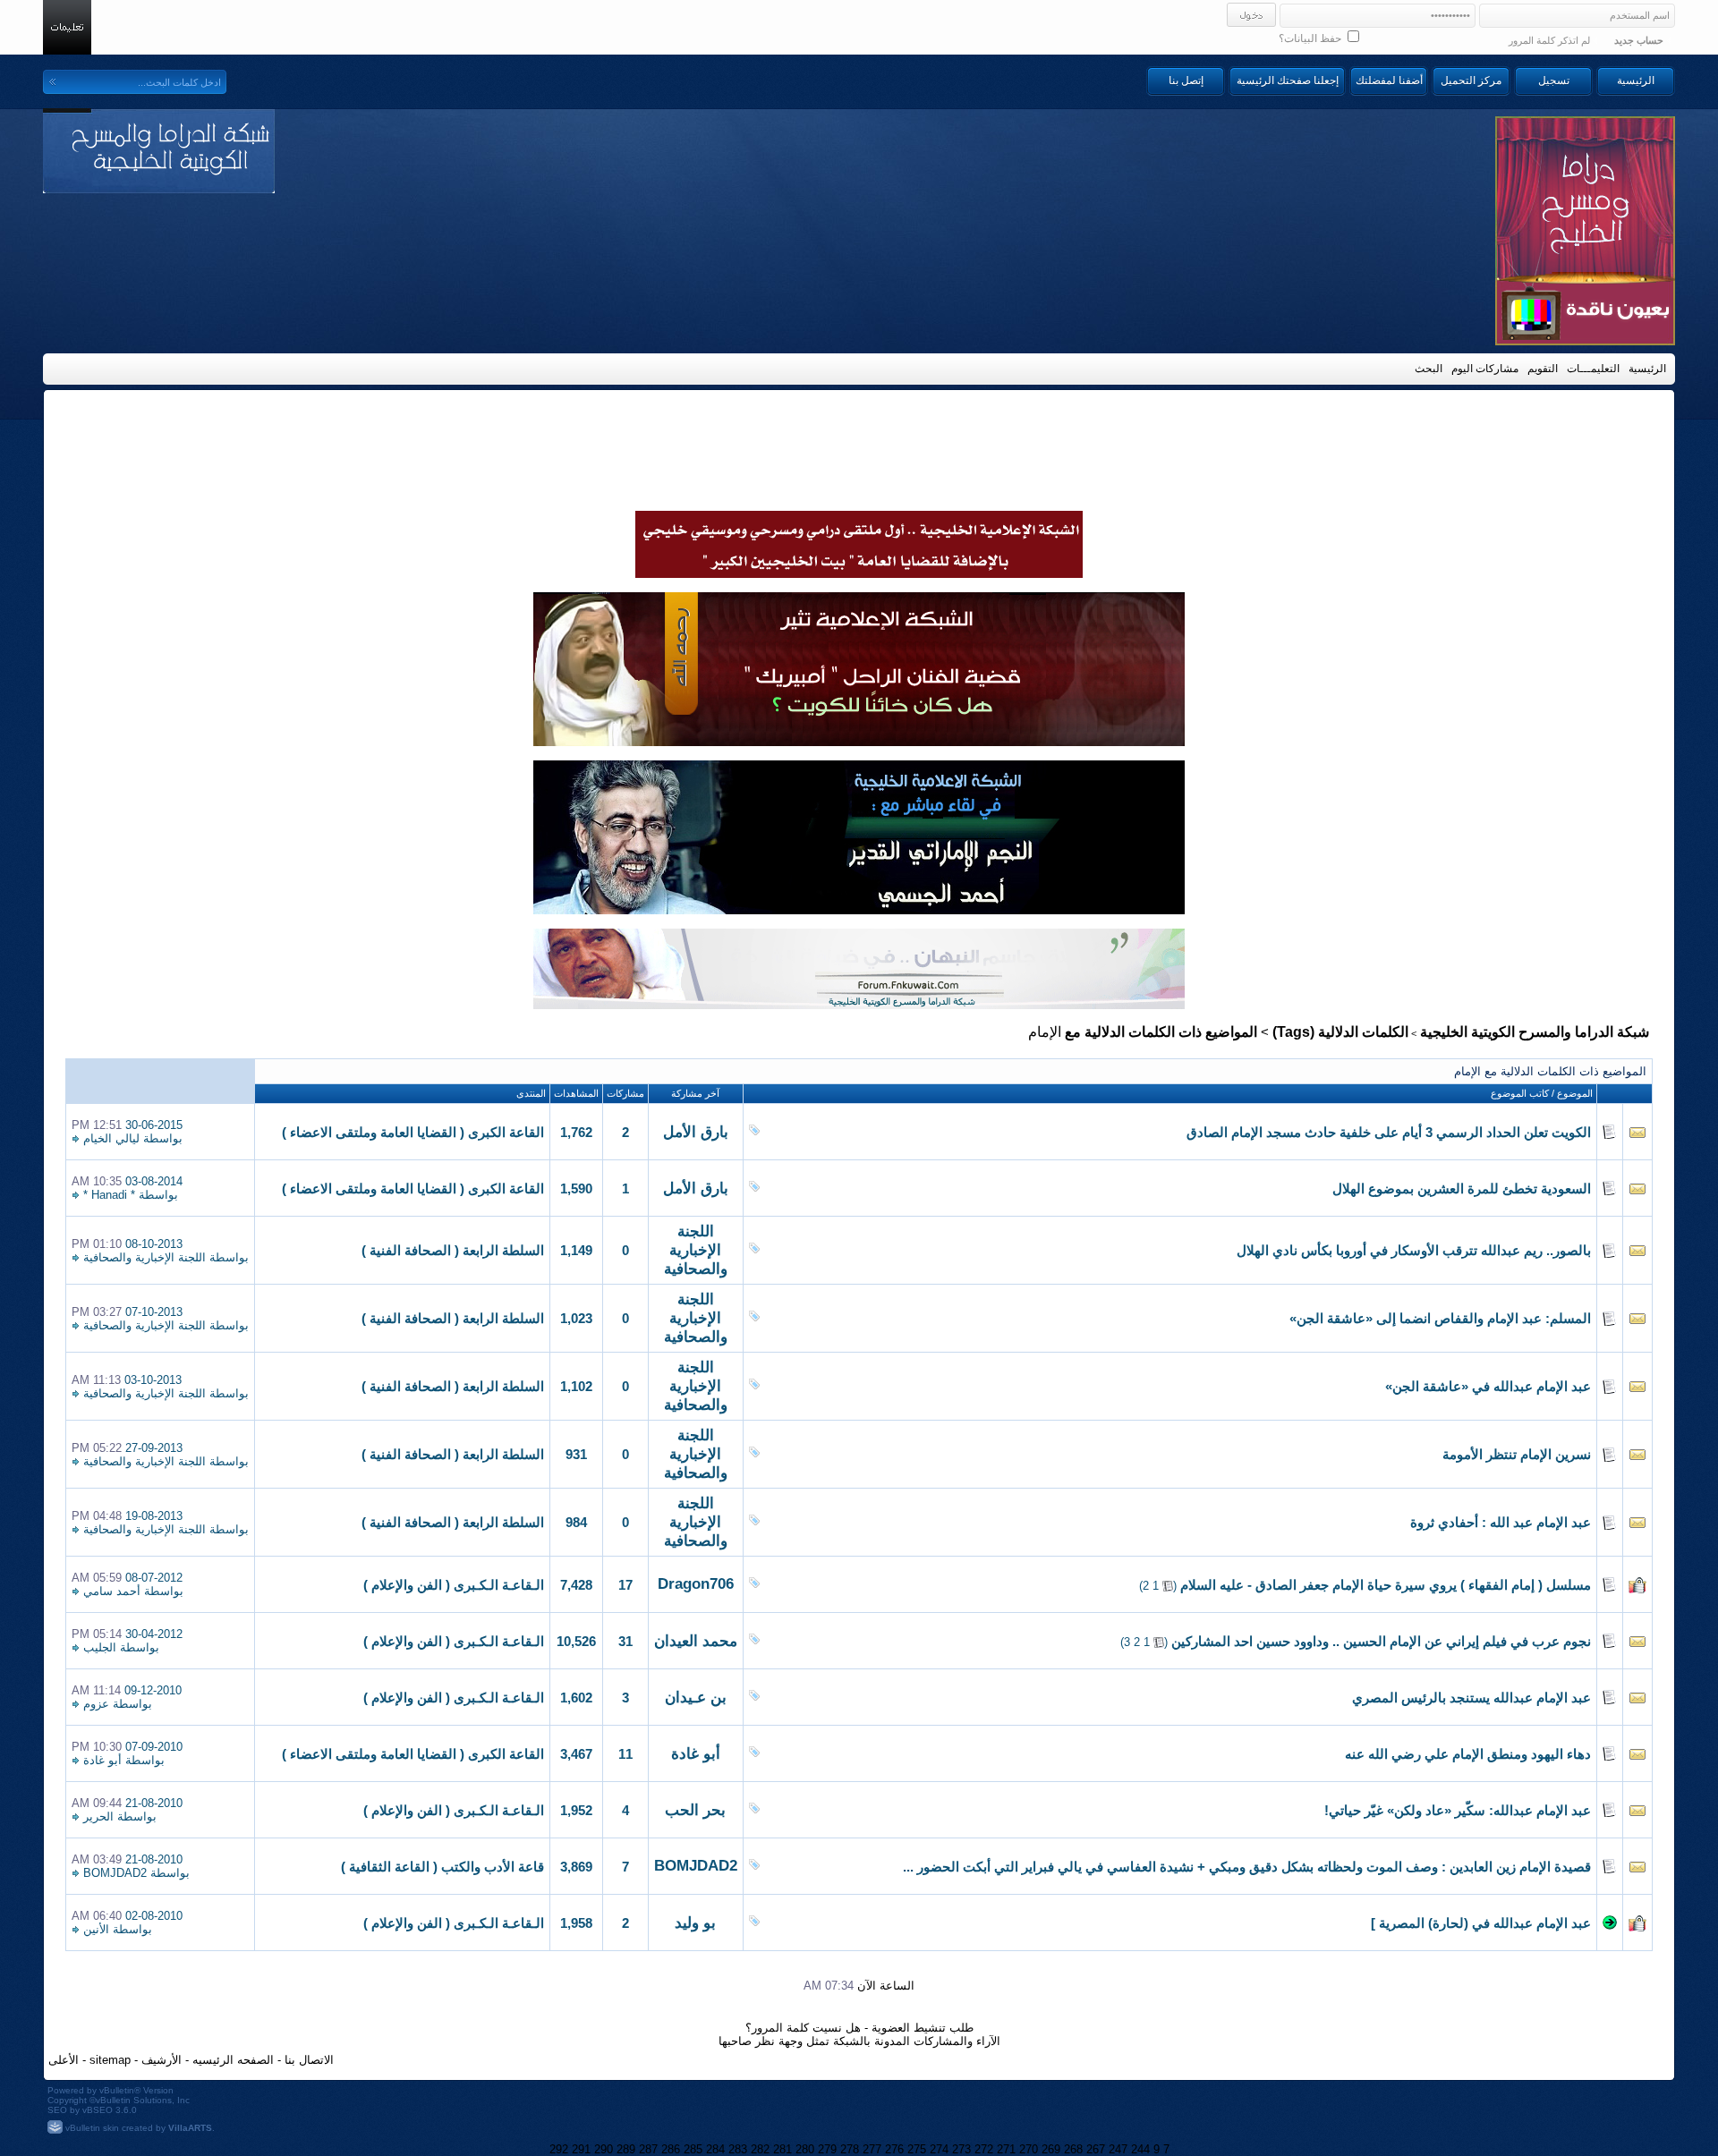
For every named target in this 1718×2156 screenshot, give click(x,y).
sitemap (110, 2060)
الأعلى (64, 2060)
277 (872, 2149)
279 (827, 2149)
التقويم (1543, 369)
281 (782, 2149)
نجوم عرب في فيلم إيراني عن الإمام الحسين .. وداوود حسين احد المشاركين (1381, 1642)
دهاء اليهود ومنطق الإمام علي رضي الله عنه (1468, 1754)
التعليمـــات (1593, 369)
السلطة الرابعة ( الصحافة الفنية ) (453, 1251)
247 (1118, 2149)
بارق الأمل (696, 1132)
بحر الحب (695, 1810)
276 (894, 2149)
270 (1029, 2149)
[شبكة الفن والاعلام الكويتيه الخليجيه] (859, 742)
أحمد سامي (112, 1591)
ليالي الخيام (111, 1138)
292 (559, 2149)
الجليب (100, 1647)
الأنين (96, 1929)
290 (604, 2149)
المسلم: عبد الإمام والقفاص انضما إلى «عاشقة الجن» (1440, 1319)
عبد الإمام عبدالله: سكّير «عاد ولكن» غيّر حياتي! (1458, 1811)
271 (1006, 2149)
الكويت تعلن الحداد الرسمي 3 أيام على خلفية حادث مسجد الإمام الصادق (1389, 1133)
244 (1140, 2149)
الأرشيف (162, 2060)
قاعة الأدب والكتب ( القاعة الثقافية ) (442, 1867)
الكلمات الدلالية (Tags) (1340, 1032)
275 (917, 2149)
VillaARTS (190, 2128)
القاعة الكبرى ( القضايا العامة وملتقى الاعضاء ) (413, 1133)
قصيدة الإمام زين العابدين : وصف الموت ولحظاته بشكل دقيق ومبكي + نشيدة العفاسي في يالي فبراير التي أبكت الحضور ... (1247, 1867)
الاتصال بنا (309, 2060)
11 (625, 1754)
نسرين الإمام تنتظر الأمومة (1517, 1455)
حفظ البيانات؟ (1311, 38)
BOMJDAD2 (696, 1866)
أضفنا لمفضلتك (1389, 81)
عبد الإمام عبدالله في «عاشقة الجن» (1488, 1387)
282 (760, 2149)
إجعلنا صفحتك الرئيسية (1288, 81)
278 (850, 2149)
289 (626, 2149)
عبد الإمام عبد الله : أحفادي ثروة (1501, 1523)
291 (581, 2149)
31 (625, 1641)
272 (984, 2149)
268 (1073, 2149)
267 (1096, 2149)
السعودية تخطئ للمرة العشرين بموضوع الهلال (1462, 1189)
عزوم (96, 1704)
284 (715, 2149)
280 (805, 2149)
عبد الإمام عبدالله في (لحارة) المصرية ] (1481, 1923)
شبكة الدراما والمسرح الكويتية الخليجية (1535, 1032)
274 (939, 2149)
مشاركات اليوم (1485, 369)
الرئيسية (1636, 81)
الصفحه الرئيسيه (233, 2060)
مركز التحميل (1471, 81)
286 (671, 2149)
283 (738, 2149)
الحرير (98, 1816)
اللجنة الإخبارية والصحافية (696, 1250)
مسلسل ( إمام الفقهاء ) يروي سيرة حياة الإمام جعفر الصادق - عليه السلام (1386, 1585)
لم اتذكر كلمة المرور (1549, 40)
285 (693, 2149)
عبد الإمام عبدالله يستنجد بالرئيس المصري (1471, 1698)
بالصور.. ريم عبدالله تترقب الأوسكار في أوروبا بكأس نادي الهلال (1414, 1251)
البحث (1429, 369)
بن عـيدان (696, 1698)
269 (1051, 2149)
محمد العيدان (696, 1641)
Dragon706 (696, 1584)
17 (625, 1585)
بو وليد (695, 1923)
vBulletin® (120, 2090)
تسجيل (1554, 81)
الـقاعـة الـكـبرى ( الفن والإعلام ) (454, 1585)
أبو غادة (696, 1754)
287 (648, 2149)
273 (961, 2149)
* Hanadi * (109, 1195)
